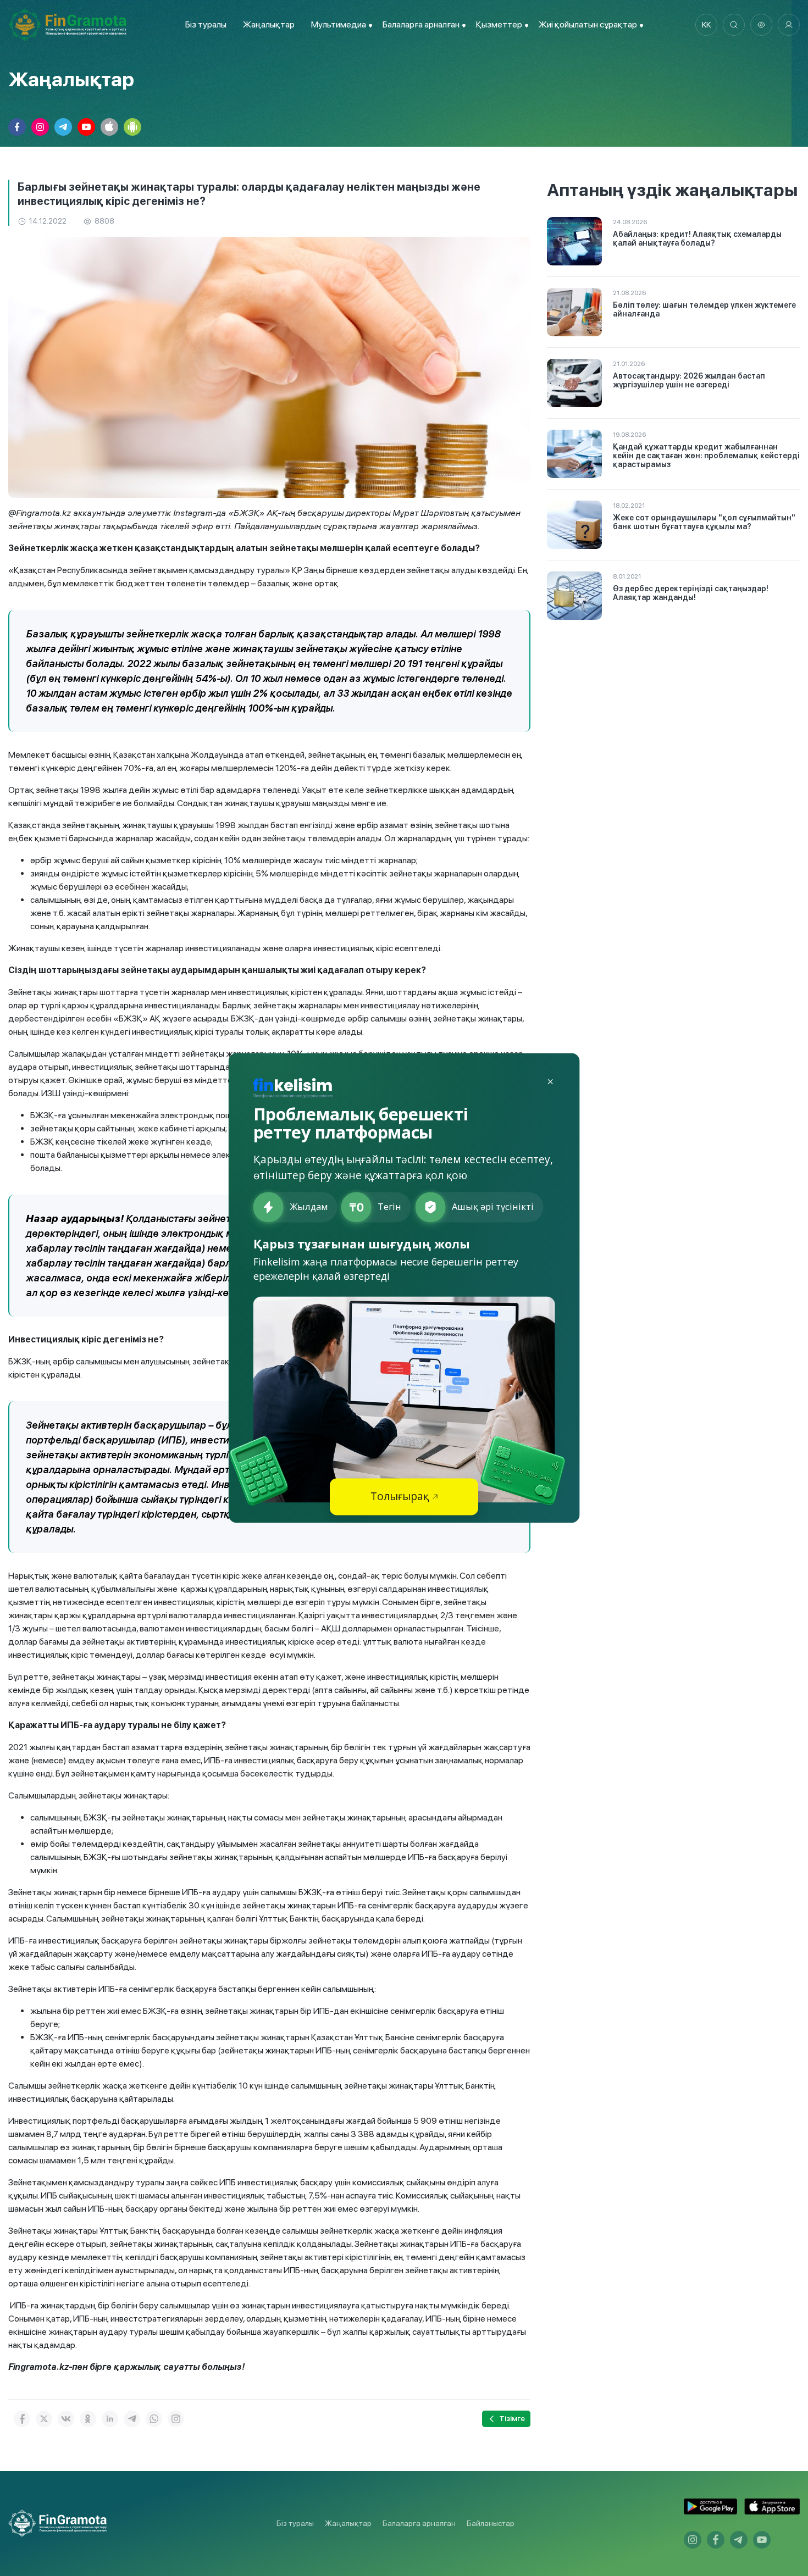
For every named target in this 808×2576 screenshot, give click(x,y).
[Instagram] (176, 2419)
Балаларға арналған (419, 2523)
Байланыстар (491, 2523)
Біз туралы (206, 24)
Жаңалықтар (269, 24)
